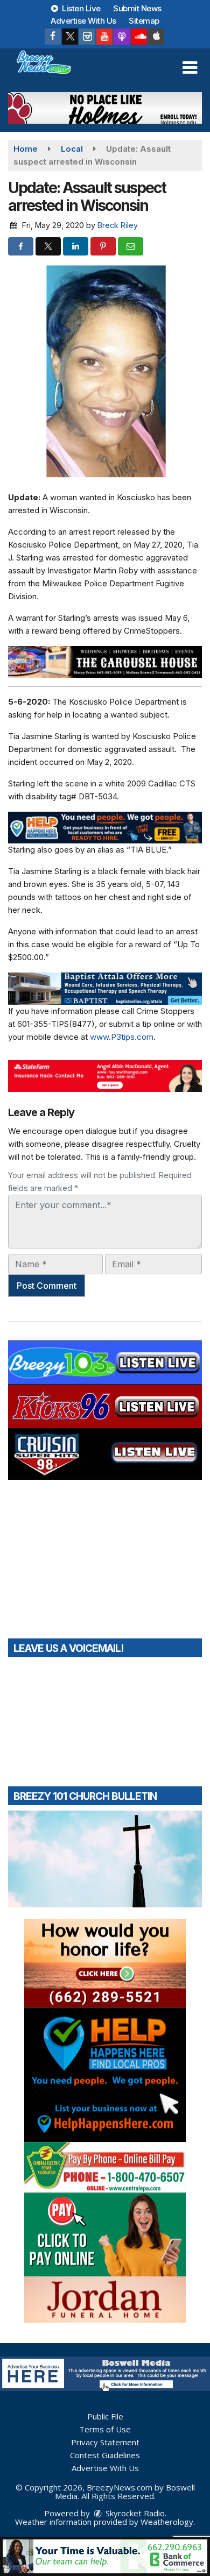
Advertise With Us (83, 21)
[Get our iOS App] (156, 37)
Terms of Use (105, 2429)
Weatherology (167, 2522)
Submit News (137, 8)
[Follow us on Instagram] (87, 37)
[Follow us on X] (70, 37)
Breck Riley (118, 225)
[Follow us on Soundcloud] (139, 37)
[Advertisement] (105, 108)
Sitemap (144, 21)
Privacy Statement (105, 2442)
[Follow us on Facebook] (53, 37)
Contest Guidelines (105, 2455)
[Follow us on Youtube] (104, 37)
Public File (105, 2416)
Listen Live (80, 8)
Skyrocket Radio (134, 2513)
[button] (190, 68)
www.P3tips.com (122, 1037)
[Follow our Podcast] (122, 37)
